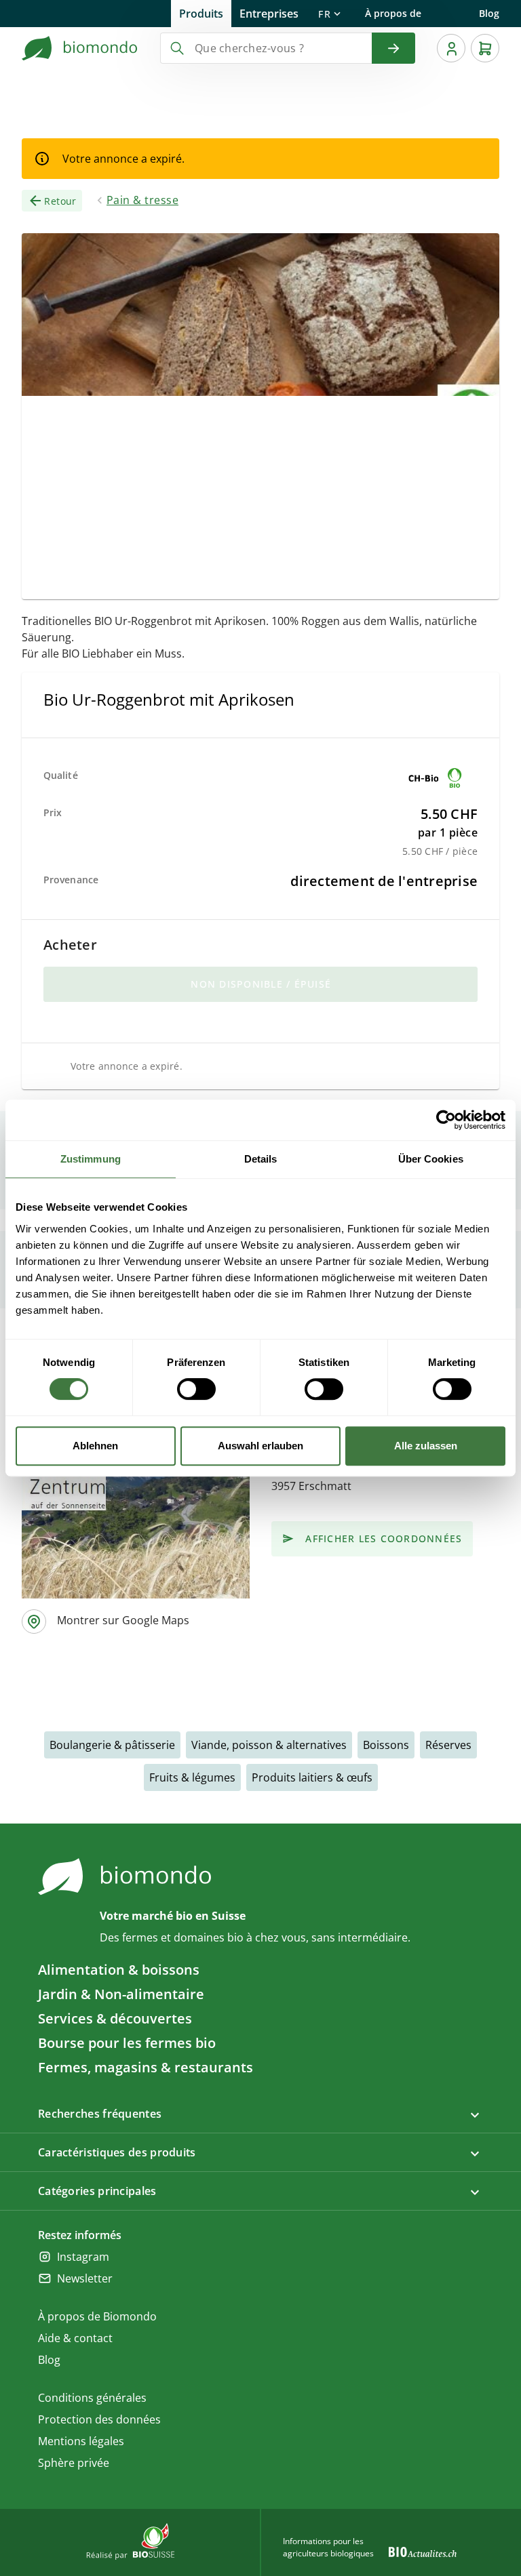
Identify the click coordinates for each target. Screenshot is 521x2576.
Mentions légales (81, 2441)
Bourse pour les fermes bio (127, 2043)
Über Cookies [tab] (431, 1159)
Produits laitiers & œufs (312, 1777)
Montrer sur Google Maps (123, 1620)
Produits (201, 14)
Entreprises (269, 14)
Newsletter (85, 2278)
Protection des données (99, 2419)
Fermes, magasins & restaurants (146, 2067)
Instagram (83, 2257)
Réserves (448, 1745)
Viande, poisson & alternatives (269, 1745)
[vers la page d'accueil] (80, 48)
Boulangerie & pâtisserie (112, 1745)
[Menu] (451, 48)
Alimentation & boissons (119, 1970)
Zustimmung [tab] (91, 1159)
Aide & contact (75, 2338)
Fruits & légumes (192, 1777)
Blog (489, 13)
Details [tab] (261, 1159)
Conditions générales (92, 2398)
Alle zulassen (426, 1446)
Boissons (386, 1745)
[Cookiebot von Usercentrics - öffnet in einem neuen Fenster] (446, 1120)
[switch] (196, 1389)
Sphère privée (74, 2463)
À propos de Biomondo (393, 17)
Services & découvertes (115, 2018)
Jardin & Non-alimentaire (121, 1994)
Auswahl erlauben (260, 1446)
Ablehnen (95, 1446)
